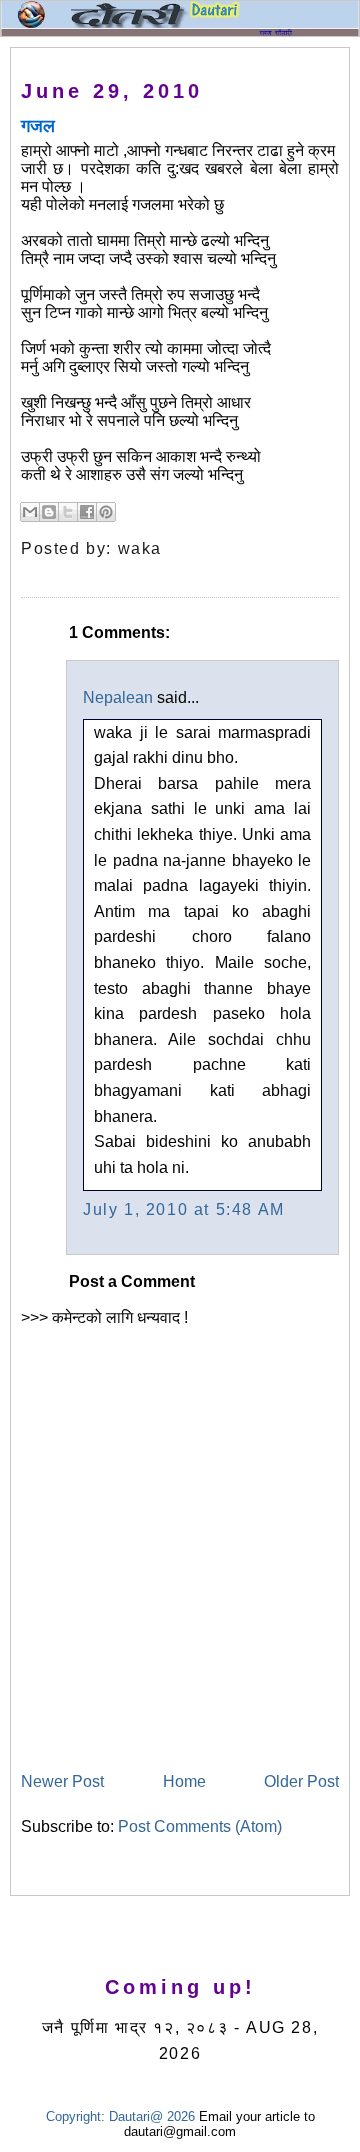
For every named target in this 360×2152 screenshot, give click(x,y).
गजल (38, 126)
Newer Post (62, 1781)
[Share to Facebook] (87, 512)
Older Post (301, 1781)
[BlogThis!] (49, 512)
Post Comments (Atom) (200, 1826)
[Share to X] (68, 512)
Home (184, 1781)
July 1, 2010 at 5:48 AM (184, 1209)
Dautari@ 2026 (154, 2116)
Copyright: (75, 2116)
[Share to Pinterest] (106, 512)
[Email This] (30, 512)
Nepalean (118, 697)
